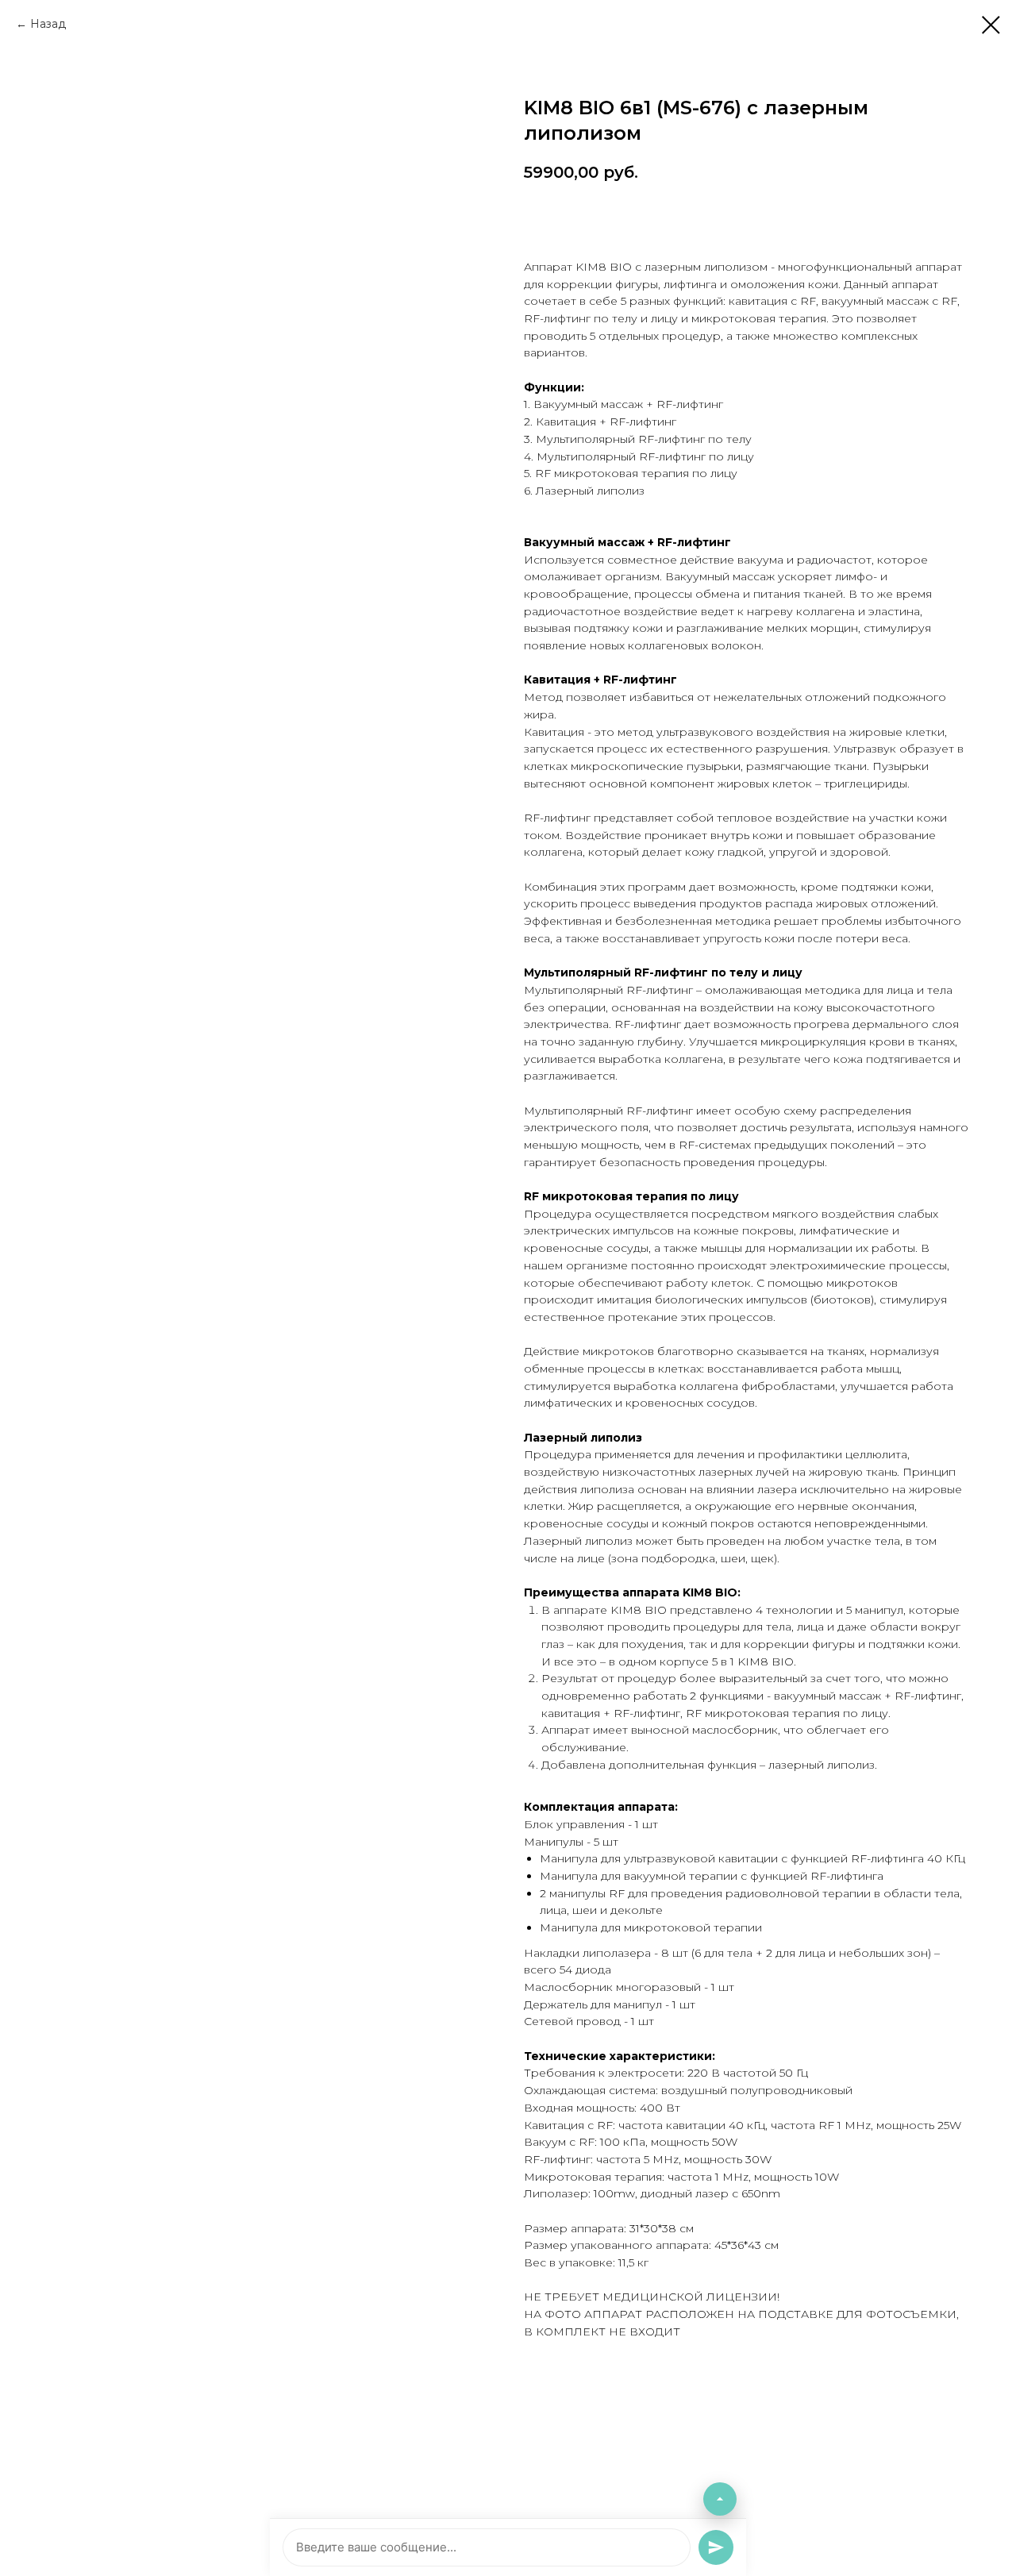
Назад (48, 24)
